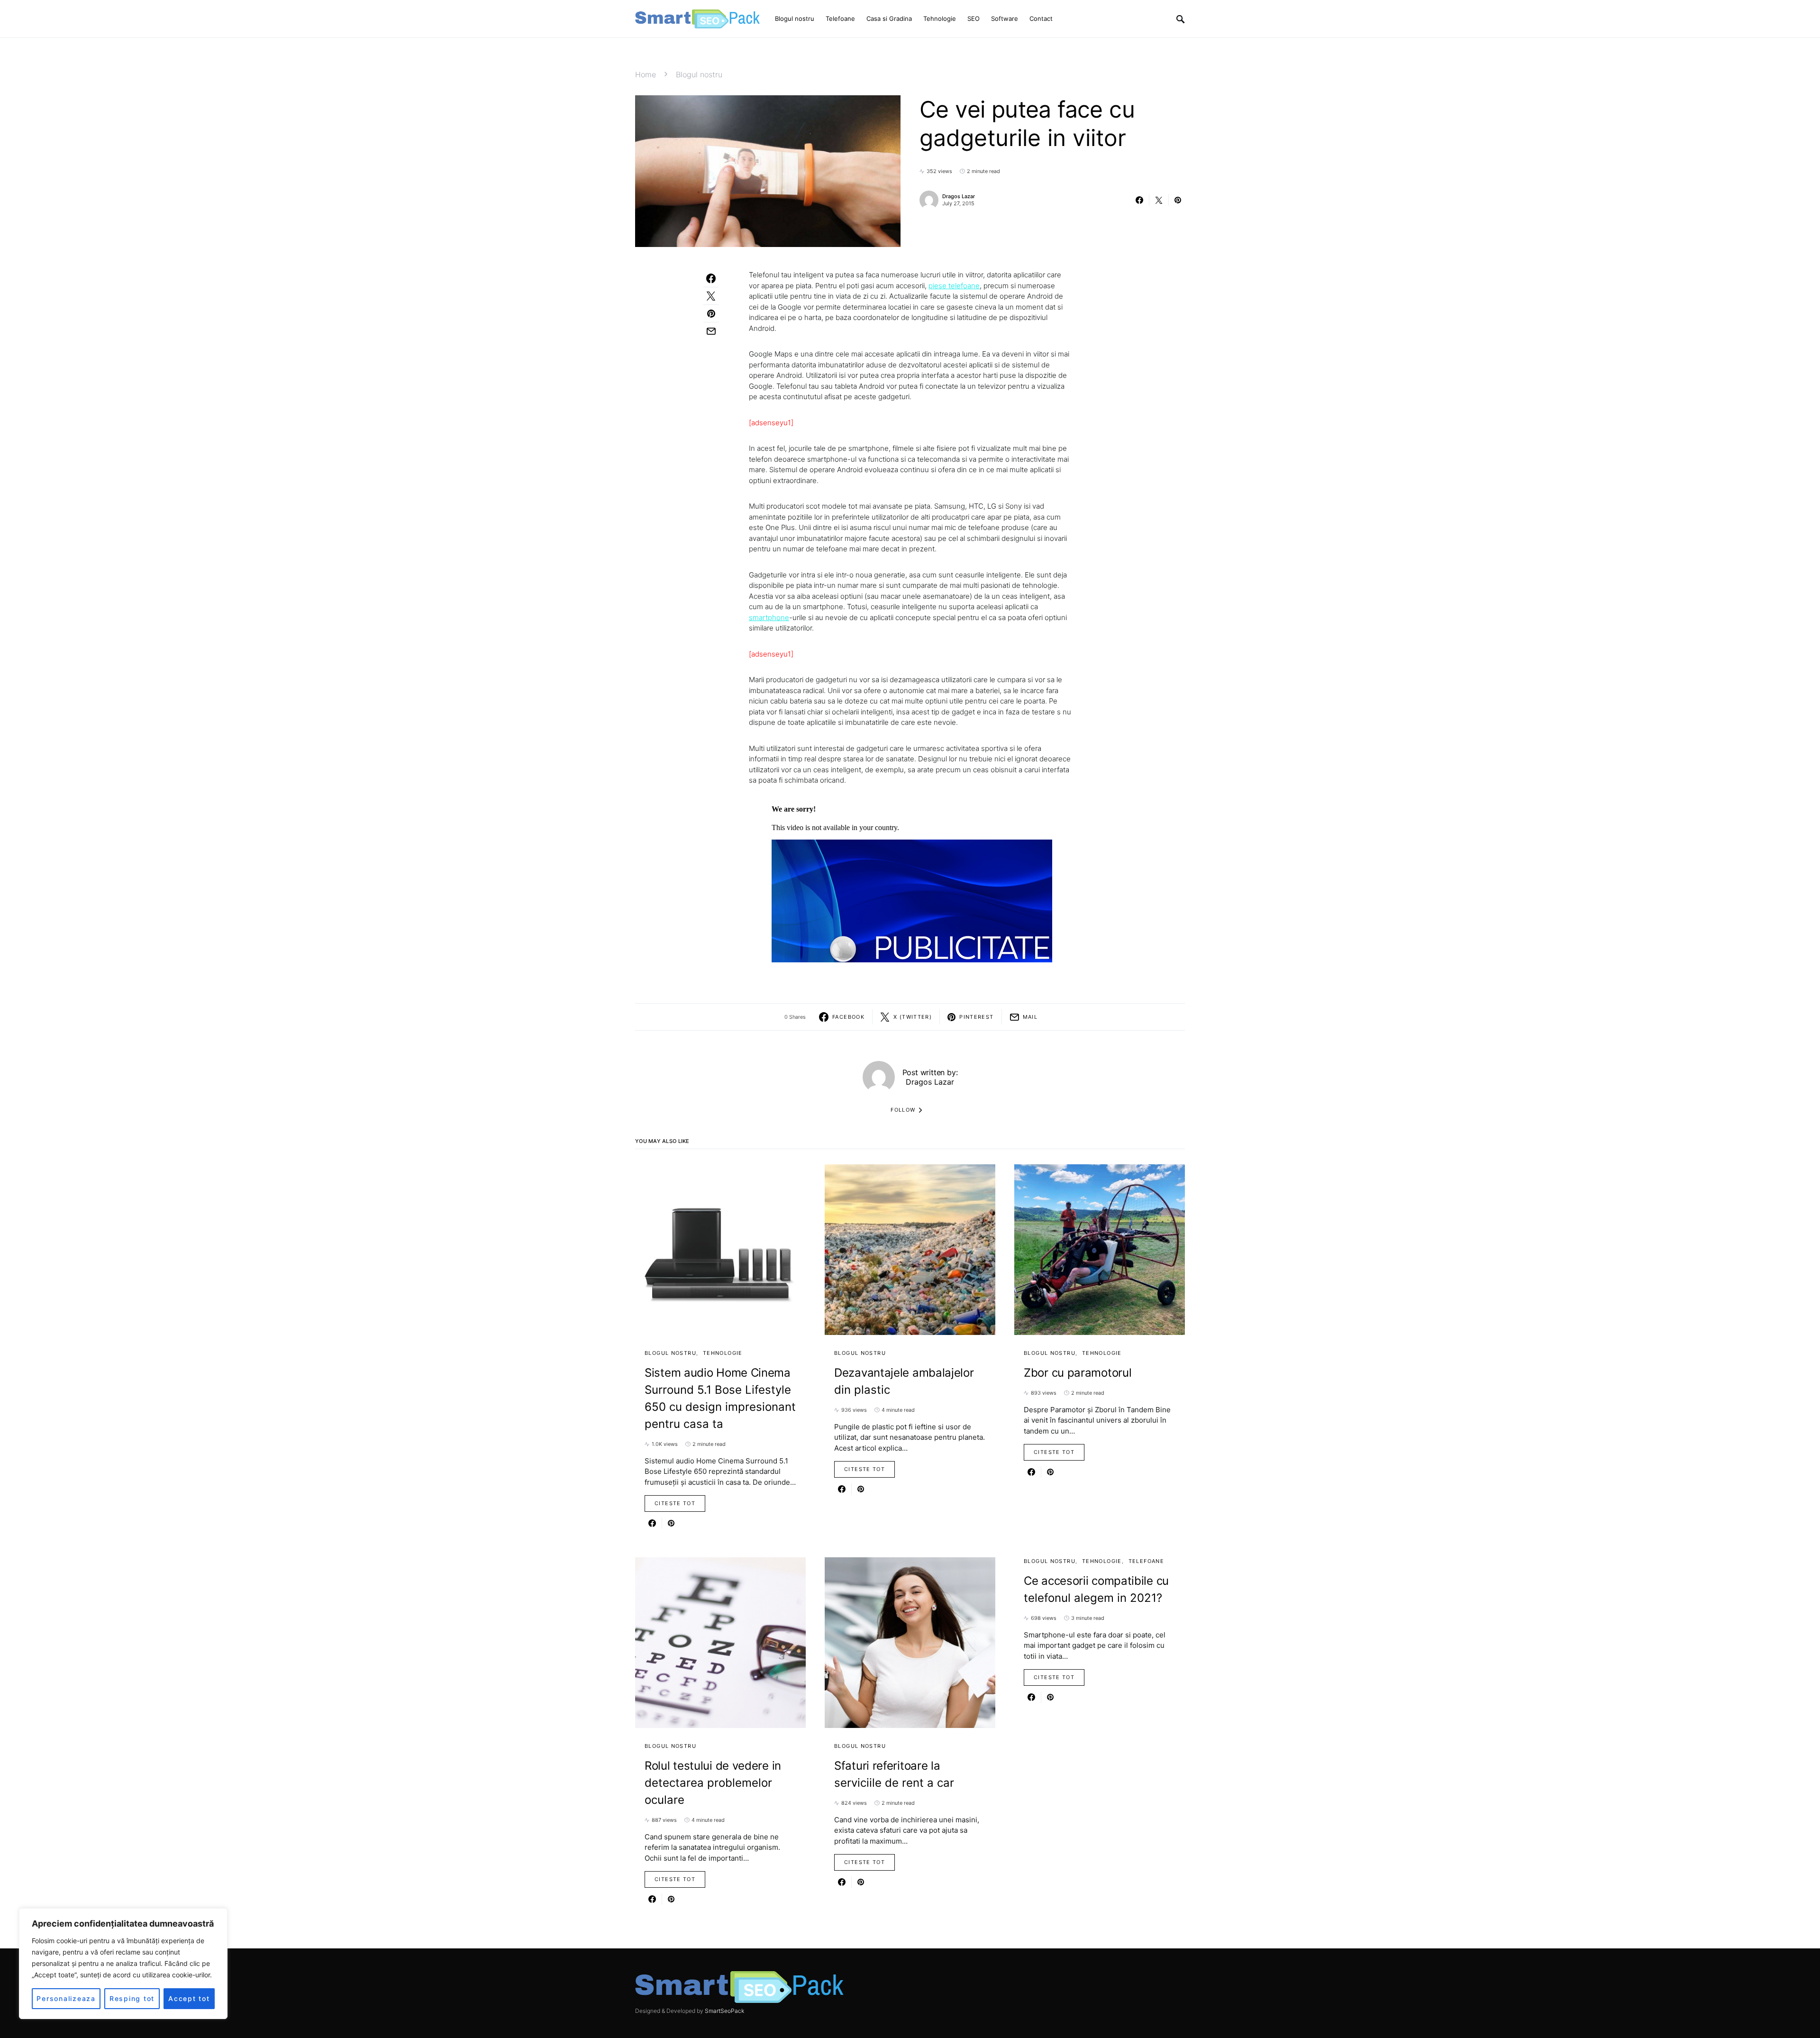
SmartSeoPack (724, 2011)
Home (646, 74)
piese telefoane (954, 286)
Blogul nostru (699, 74)
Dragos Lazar (959, 196)
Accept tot (189, 1998)
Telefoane (1146, 1561)
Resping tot (132, 1998)
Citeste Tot (675, 1503)
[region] (123, 1964)
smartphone (769, 617)
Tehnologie (723, 1353)
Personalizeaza (66, 1998)
